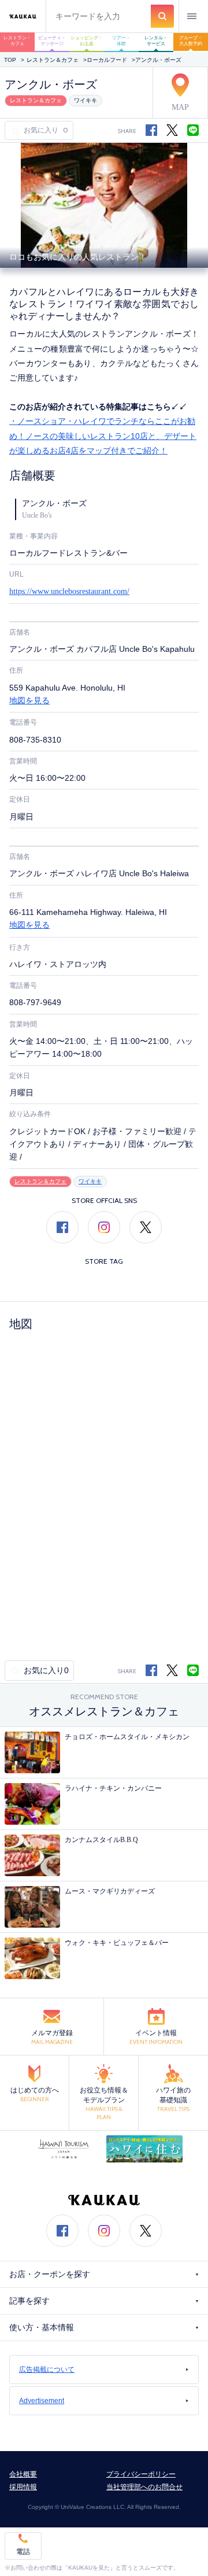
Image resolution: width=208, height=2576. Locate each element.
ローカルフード (107, 60)
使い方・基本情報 (42, 2328)
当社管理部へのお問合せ (144, 2487)
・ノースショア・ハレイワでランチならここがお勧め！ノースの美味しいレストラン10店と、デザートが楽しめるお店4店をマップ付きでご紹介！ (103, 436)
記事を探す (29, 2301)
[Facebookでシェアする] (151, 1670)
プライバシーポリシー (141, 2474)
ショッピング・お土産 (87, 41)
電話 (23, 2551)
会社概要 (23, 2474)
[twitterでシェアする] (172, 130)
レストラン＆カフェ (53, 60)
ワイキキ (86, 100)
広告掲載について (47, 2370)
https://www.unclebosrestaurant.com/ (69, 591)
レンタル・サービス (156, 41)
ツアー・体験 (121, 41)
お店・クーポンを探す (50, 2274)
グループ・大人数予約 (191, 41)
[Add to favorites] (17, 131)
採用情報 (23, 2487)
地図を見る (29, 701)
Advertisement (42, 2401)
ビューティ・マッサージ (52, 41)
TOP (10, 60)
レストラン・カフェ (17, 41)
